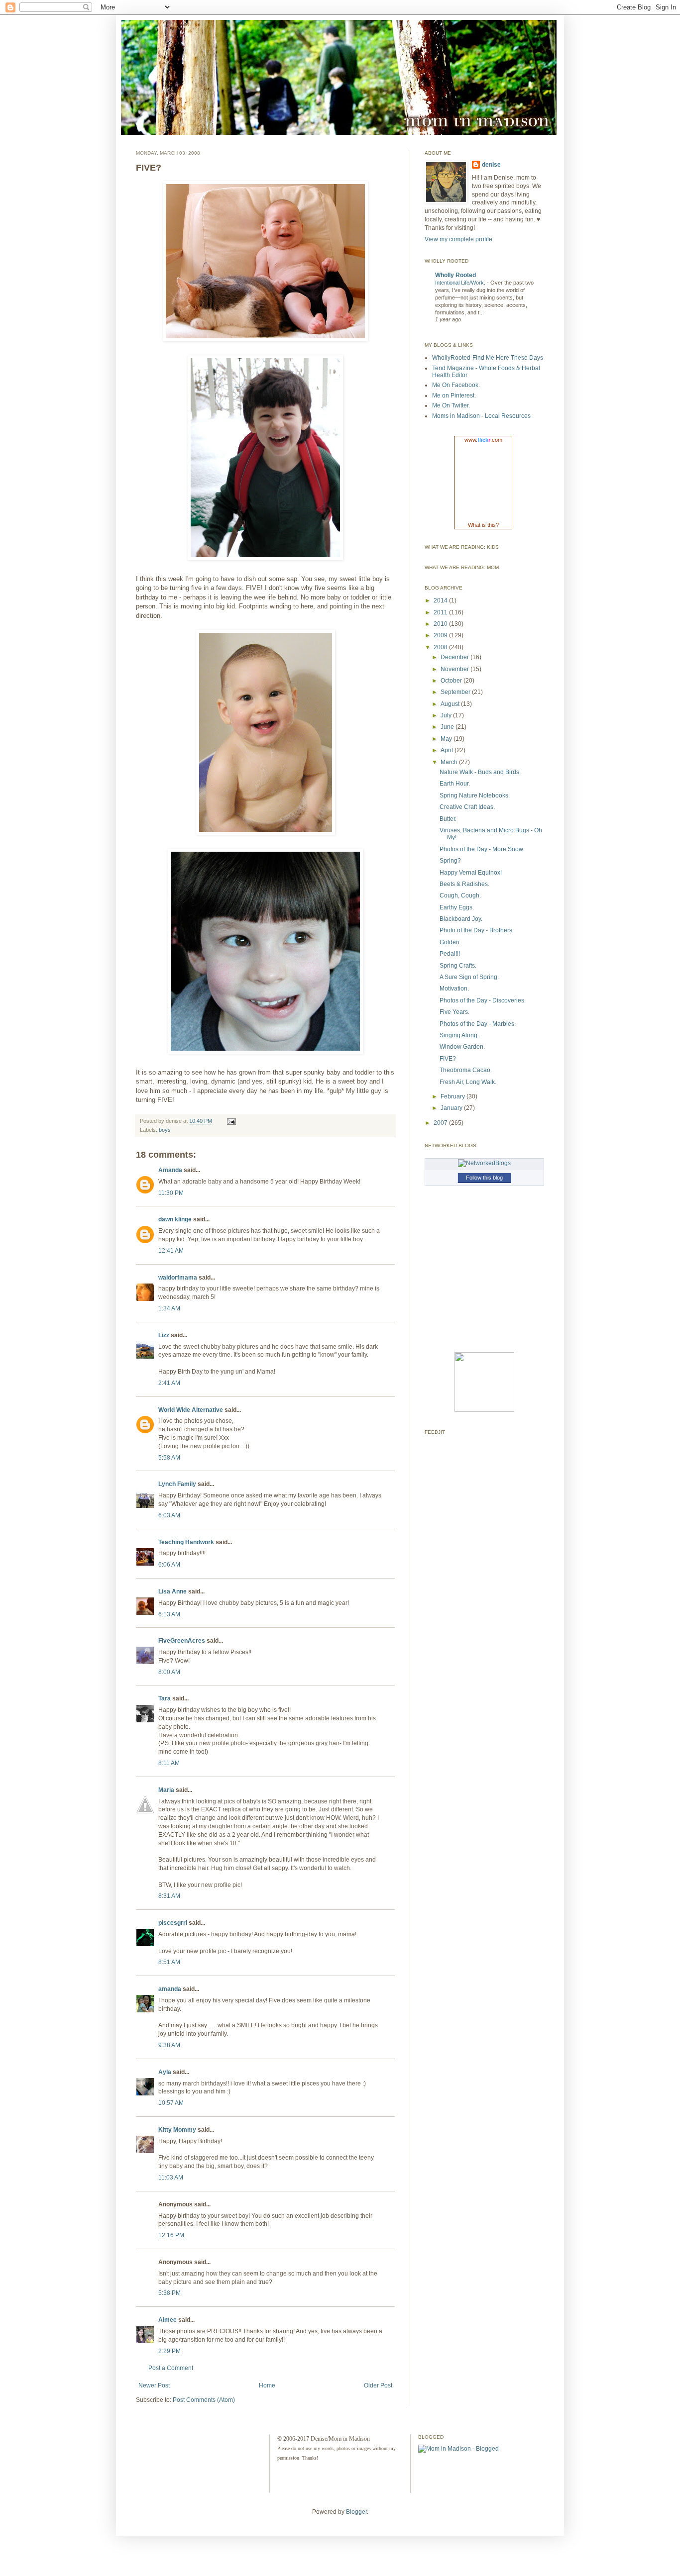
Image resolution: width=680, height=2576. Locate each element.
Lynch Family (177, 1484)
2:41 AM (169, 1383)
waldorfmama (178, 1278)
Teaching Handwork (186, 1542)
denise (491, 165)
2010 (441, 624)
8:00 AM (169, 1672)
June (448, 727)
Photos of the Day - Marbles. (478, 1024)
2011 (441, 612)
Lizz (164, 1335)
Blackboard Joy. (461, 919)
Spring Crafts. (458, 966)
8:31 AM (169, 1896)
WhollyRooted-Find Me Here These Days (488, 358)
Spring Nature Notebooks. (475, 795)
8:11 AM (169, 1763)
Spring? (450, 861)
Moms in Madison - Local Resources (481, 416)
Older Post (378, 2385)
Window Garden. (462, 1047)
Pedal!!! (450, 954)
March (450, 762)
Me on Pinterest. (454, 396)
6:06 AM (169, 1565)
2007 (441, 1123)
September (456, 692)
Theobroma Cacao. (466, 1070)
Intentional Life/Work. (461, 283)
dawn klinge (175, 1219)
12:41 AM (171, 1251)
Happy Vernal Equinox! (471, 873)
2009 (441, 635)
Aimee (168, 2320)
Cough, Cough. (460, 895)
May (447, 739)
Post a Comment (171, 2368)
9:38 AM (169, 2045)
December (455, 657)
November (455, 669)
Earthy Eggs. (457, 907)
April (448, 750)
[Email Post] (230, 1121)
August (451, 704)
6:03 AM (169, 1515)
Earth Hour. (455, 784)
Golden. (450, 942)
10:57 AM (171, 2103)
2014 (441, 600)
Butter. (448, 819)
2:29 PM (170, 2351)
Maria (166, 1790)
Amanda (170, 1170)
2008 (441, 647)
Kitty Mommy (177, 2130)
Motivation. (454, 989)
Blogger (356, 2512)
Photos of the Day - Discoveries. (483, 1000)
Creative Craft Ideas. (467, 807)
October (452, 681)
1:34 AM (169, 1308)
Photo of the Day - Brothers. (477, 930)
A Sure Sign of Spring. (469, 977)
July (447, 715)
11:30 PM (171, 1193)
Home (267, 2385)
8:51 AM (169, 1962)
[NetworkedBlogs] (484, 1163)
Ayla (165, 2072)
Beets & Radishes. (464, 884)
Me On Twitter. (451, 405)
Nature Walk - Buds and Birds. (480, 772)
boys (165, 1130)
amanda (170, 1989)
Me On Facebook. (456, 385)
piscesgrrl (173, 1923)
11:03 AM (171, 2178)
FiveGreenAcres (182, 1641)
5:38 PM (170, 2293)
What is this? (483, 525)
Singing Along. (459, 1035)
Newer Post (154, 2385)
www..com (483, 440)
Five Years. (454, 1012)
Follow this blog (484, 1178)
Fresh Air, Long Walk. (468, 1082)
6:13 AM (169, 1614)
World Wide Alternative (191, 1410)
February (453, 1096)
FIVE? (448, 1059)
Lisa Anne (172, 1591)
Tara (165, 1698)
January (452, 1108)
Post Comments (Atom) (204, 2400)
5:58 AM (169, 1458)
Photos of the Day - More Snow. (482, 849)
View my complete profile (458, 239)
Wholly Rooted (455, 275)
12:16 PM (171, 2235)
